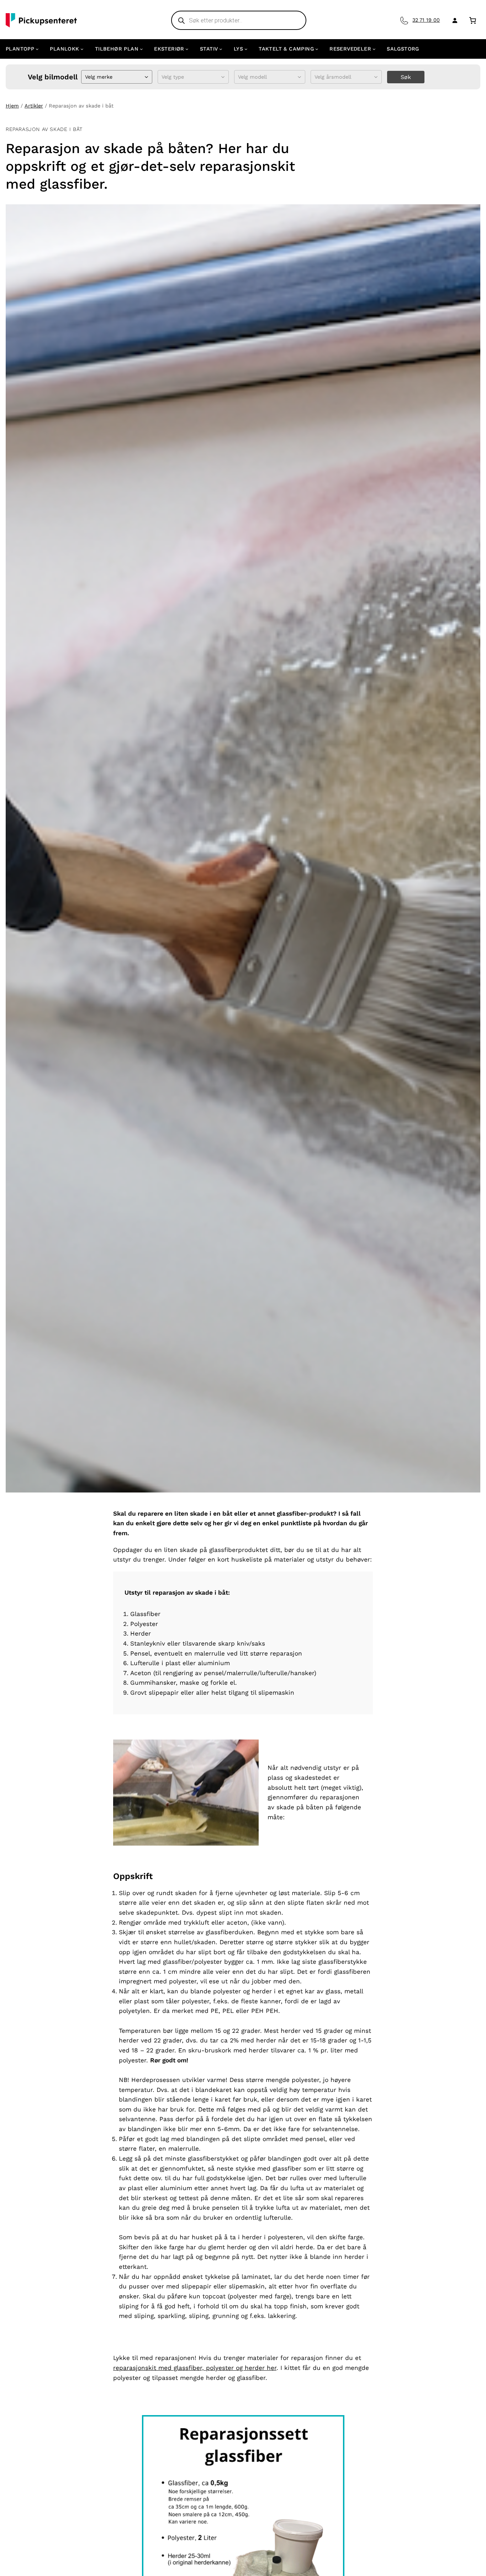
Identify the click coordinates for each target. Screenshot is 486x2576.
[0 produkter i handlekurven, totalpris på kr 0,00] (473, 20)
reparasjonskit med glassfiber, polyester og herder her (195, 2368)
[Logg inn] (453, 20)
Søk (406, 77)
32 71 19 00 (426, 20)
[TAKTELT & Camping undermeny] (317, 49)
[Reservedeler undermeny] (374, 49)
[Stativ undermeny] (221, 49)
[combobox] (86, 77)
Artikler (34, 106)
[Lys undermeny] (246, 49)
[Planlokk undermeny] (82, 49)
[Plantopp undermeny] (37, 49)
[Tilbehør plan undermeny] (141, 49)
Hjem (12, 106)
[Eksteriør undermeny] (187, 49)
